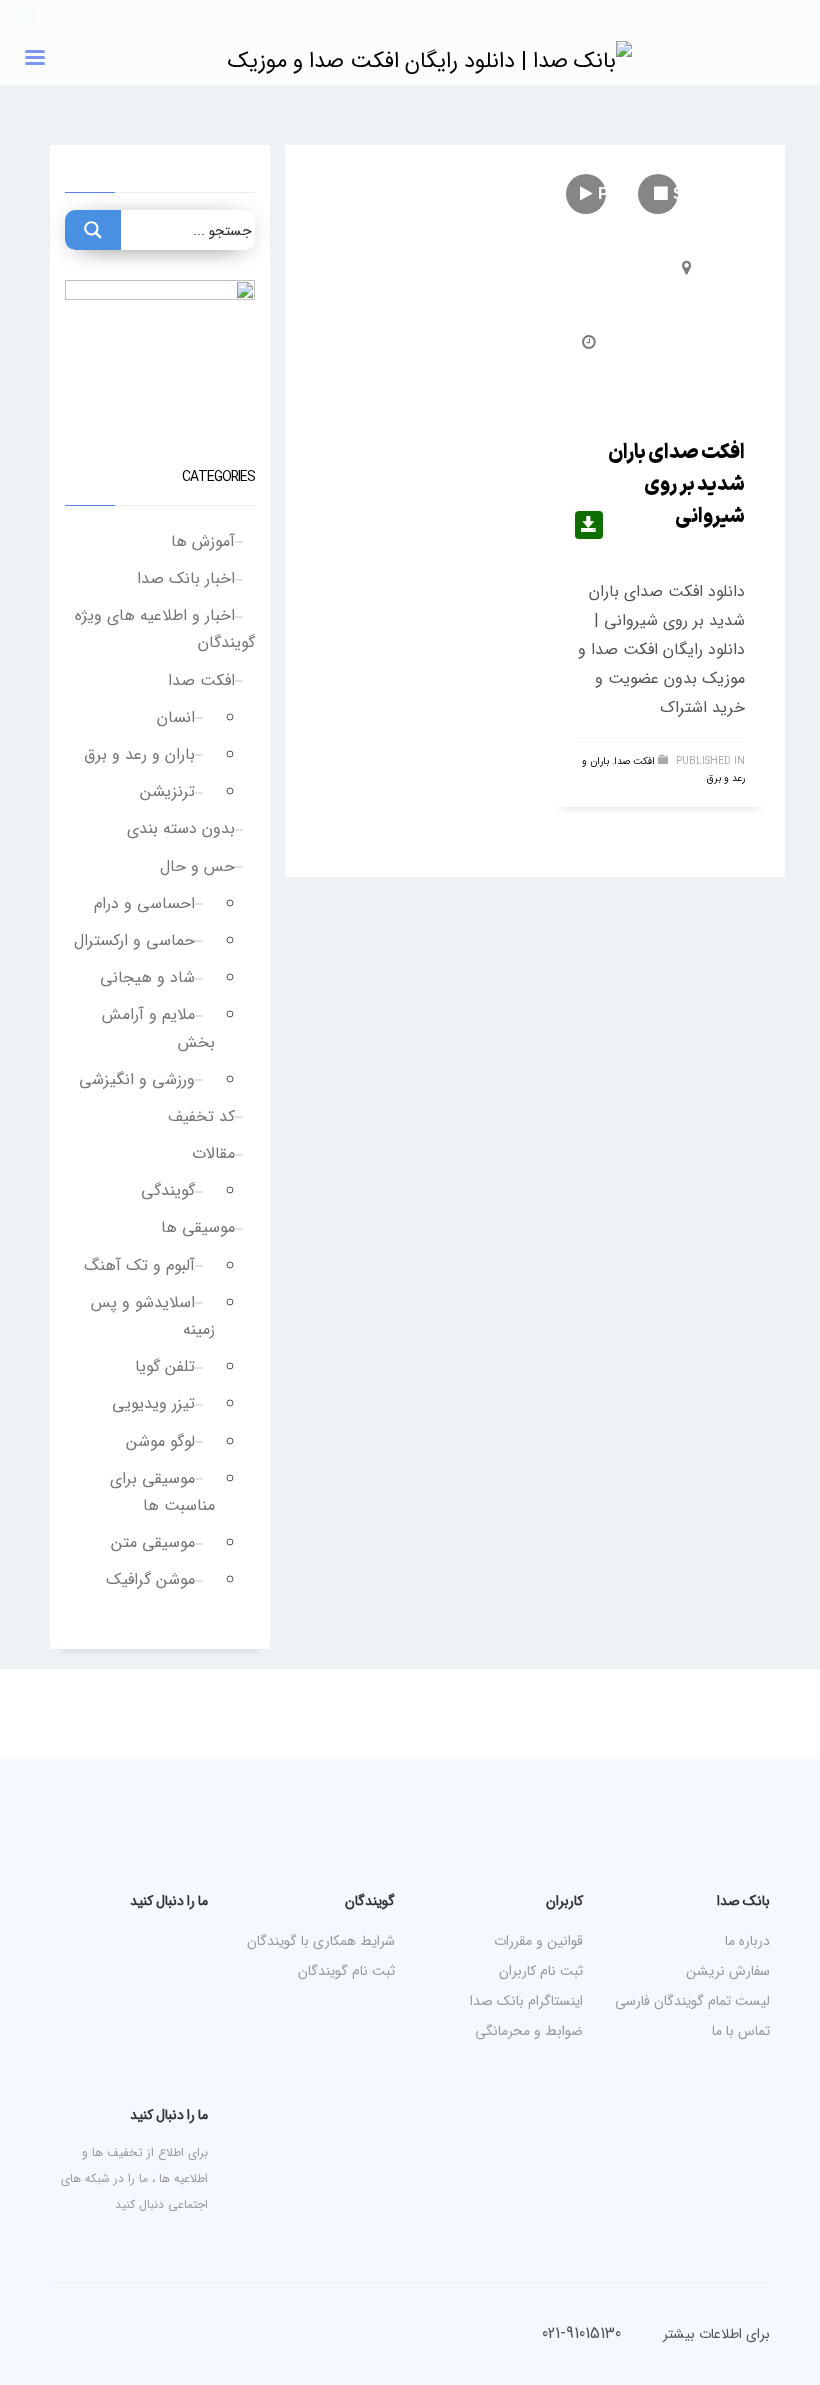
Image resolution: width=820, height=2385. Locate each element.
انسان (176, 717)
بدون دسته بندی (181, 828)
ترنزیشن (167, 791)
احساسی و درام (144, 903)
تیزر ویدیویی (153, 1403)
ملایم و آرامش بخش (158, 1028)
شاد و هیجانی (147, 977)
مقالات (213, 1153)
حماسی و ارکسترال (134, 940)
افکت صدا (634, 761)
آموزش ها (203, 541)
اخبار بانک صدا (186, 578)
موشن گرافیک (150, 1579)
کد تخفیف (201, 1116)
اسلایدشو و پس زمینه (153, 1316)
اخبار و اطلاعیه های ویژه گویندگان (165, 629)
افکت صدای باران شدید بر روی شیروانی (676, 485)
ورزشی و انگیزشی (137, 1079)
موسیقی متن (153, 1542)
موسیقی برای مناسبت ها (162, 1492)
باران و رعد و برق (139, 754)
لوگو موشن (160, 1441)
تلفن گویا (165, 1366)
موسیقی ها (198, 1227)
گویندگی (168, 1190)
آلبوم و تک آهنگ (139, 1265)
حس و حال (197, 866)
